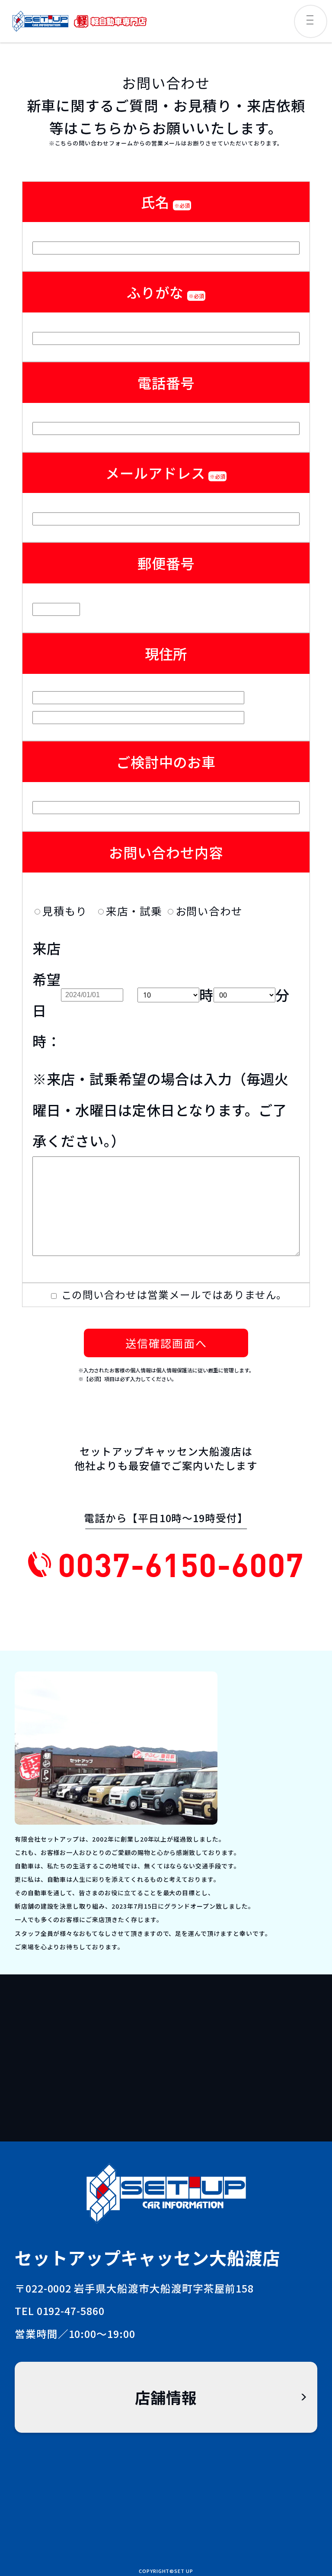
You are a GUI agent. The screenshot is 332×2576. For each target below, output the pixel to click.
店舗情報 (166, 2397)
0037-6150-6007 (181, 1564)
